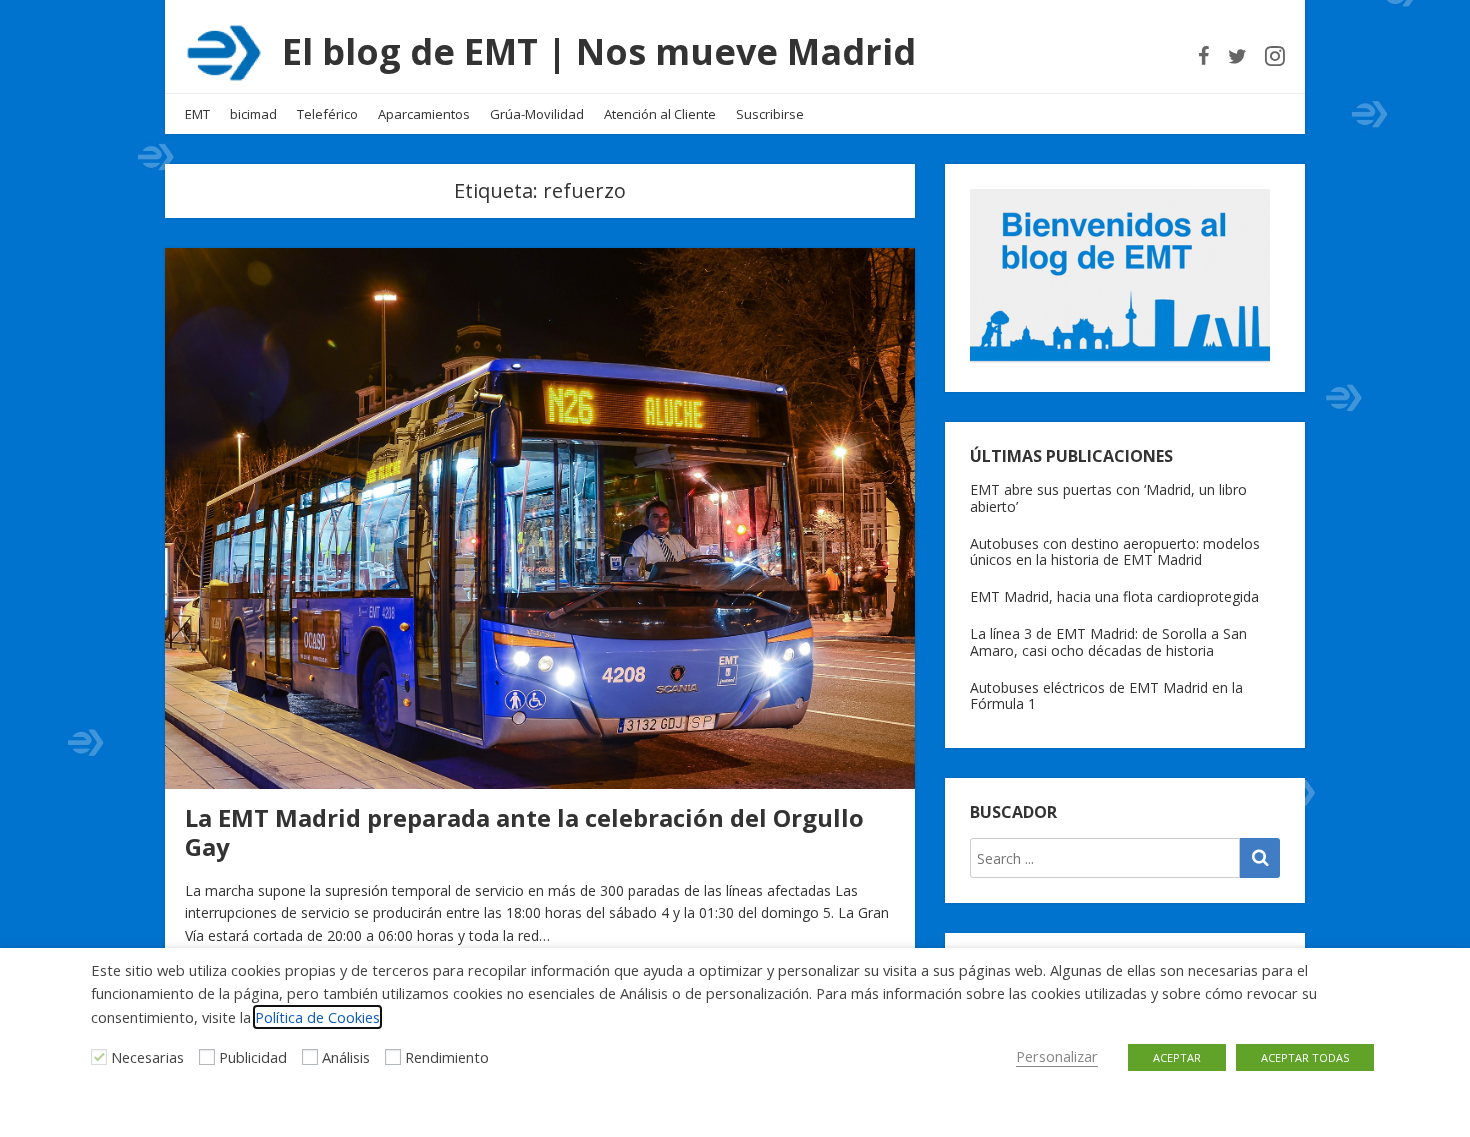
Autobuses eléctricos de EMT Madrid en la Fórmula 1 (1106, 696)
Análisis (346, 1057)
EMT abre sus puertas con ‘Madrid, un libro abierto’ (1108, 498)
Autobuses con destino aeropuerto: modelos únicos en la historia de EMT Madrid (1115, 552)
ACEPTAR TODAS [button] (1305, 1057)
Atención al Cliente (660, 114)
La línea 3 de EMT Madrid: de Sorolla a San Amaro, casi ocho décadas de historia (1108, 642)
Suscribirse (770, 114)
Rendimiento (447, 1057)
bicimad (253, 114)
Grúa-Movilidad (537, 114)
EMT (197, 114)
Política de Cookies (317, 1017)
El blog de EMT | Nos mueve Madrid (599, 51)
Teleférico (327, 114)
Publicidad (253, 1057)
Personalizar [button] (1057, 1056)
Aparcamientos (424, 114)
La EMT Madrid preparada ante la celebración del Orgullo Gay (524, 832)
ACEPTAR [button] (1177, 1057)
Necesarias (147, 1057)
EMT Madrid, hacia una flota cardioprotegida (1114, 596)
